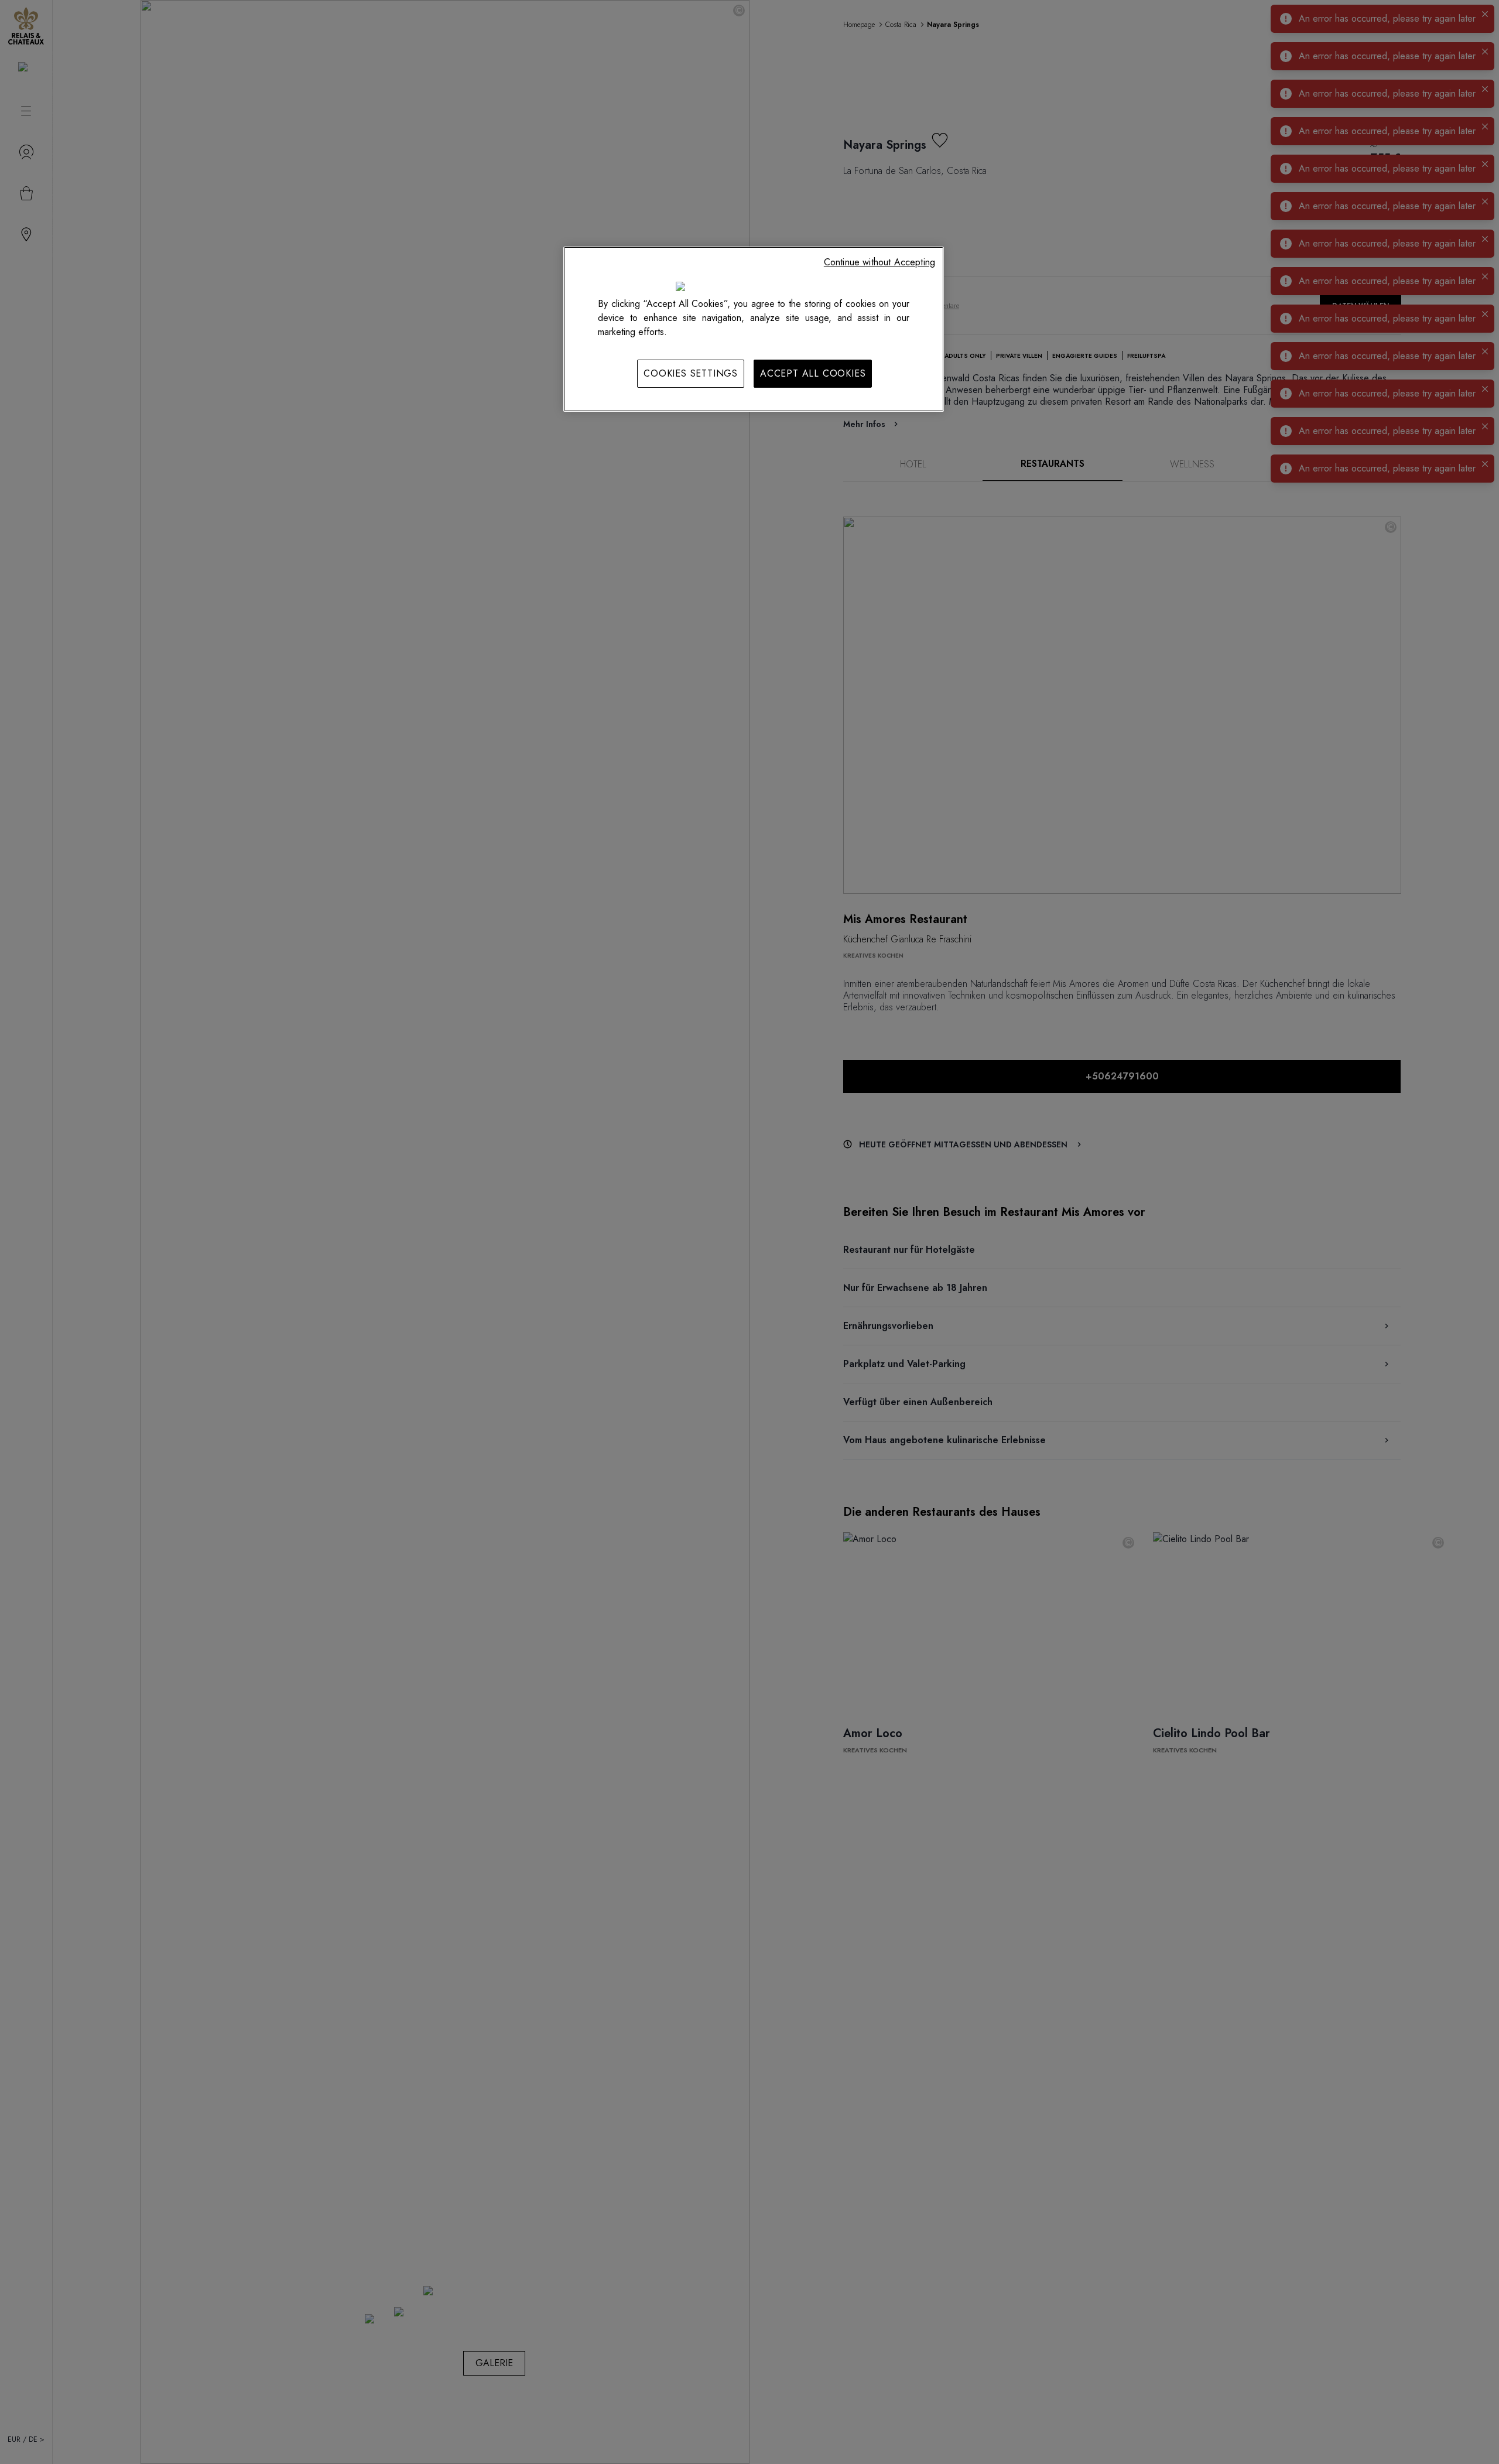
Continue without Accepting (879, 262)
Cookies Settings (691, 373)
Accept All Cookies (813, 373)
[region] (754, 329)
